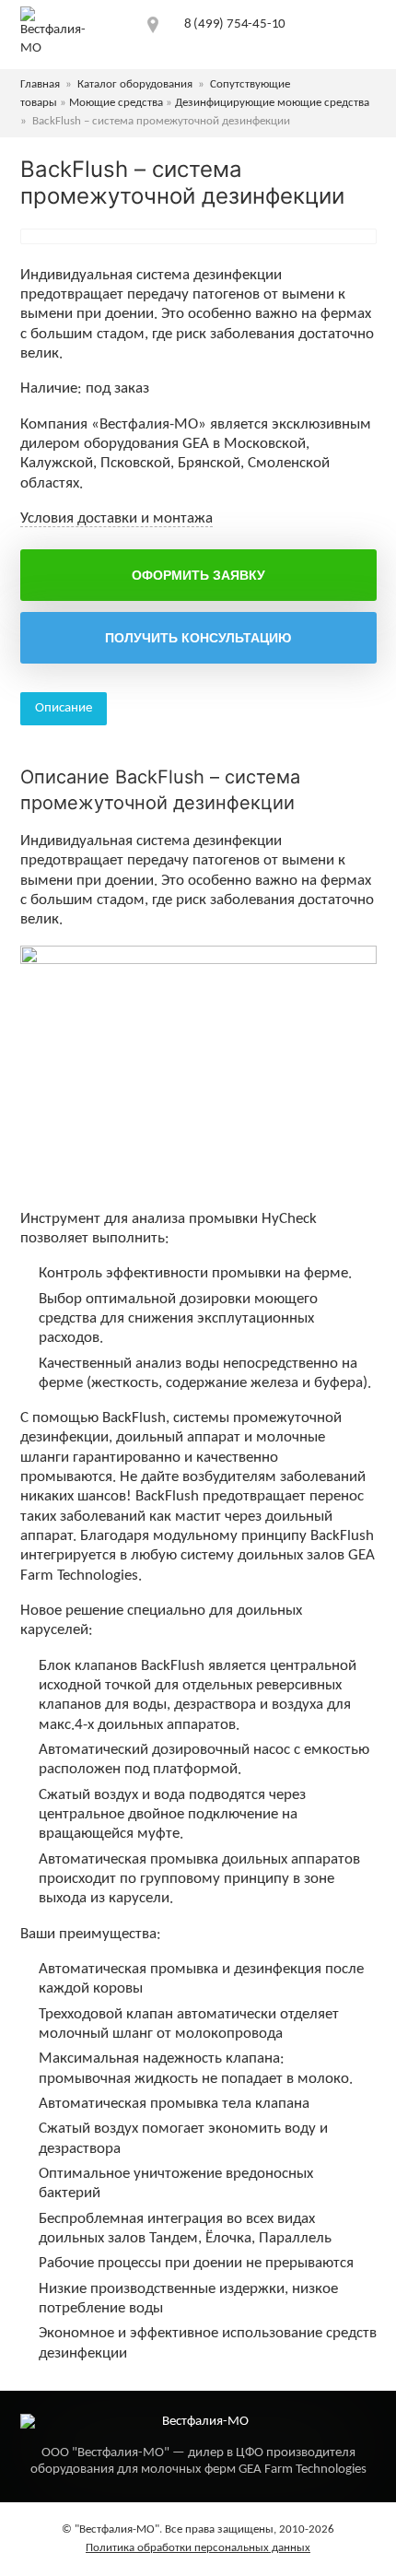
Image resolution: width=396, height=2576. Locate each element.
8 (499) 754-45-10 (235, 24)
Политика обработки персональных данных (198, 2548)
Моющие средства (116, 103)
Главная (40, 84)
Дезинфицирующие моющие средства (272, 103)
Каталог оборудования (135, 84)
